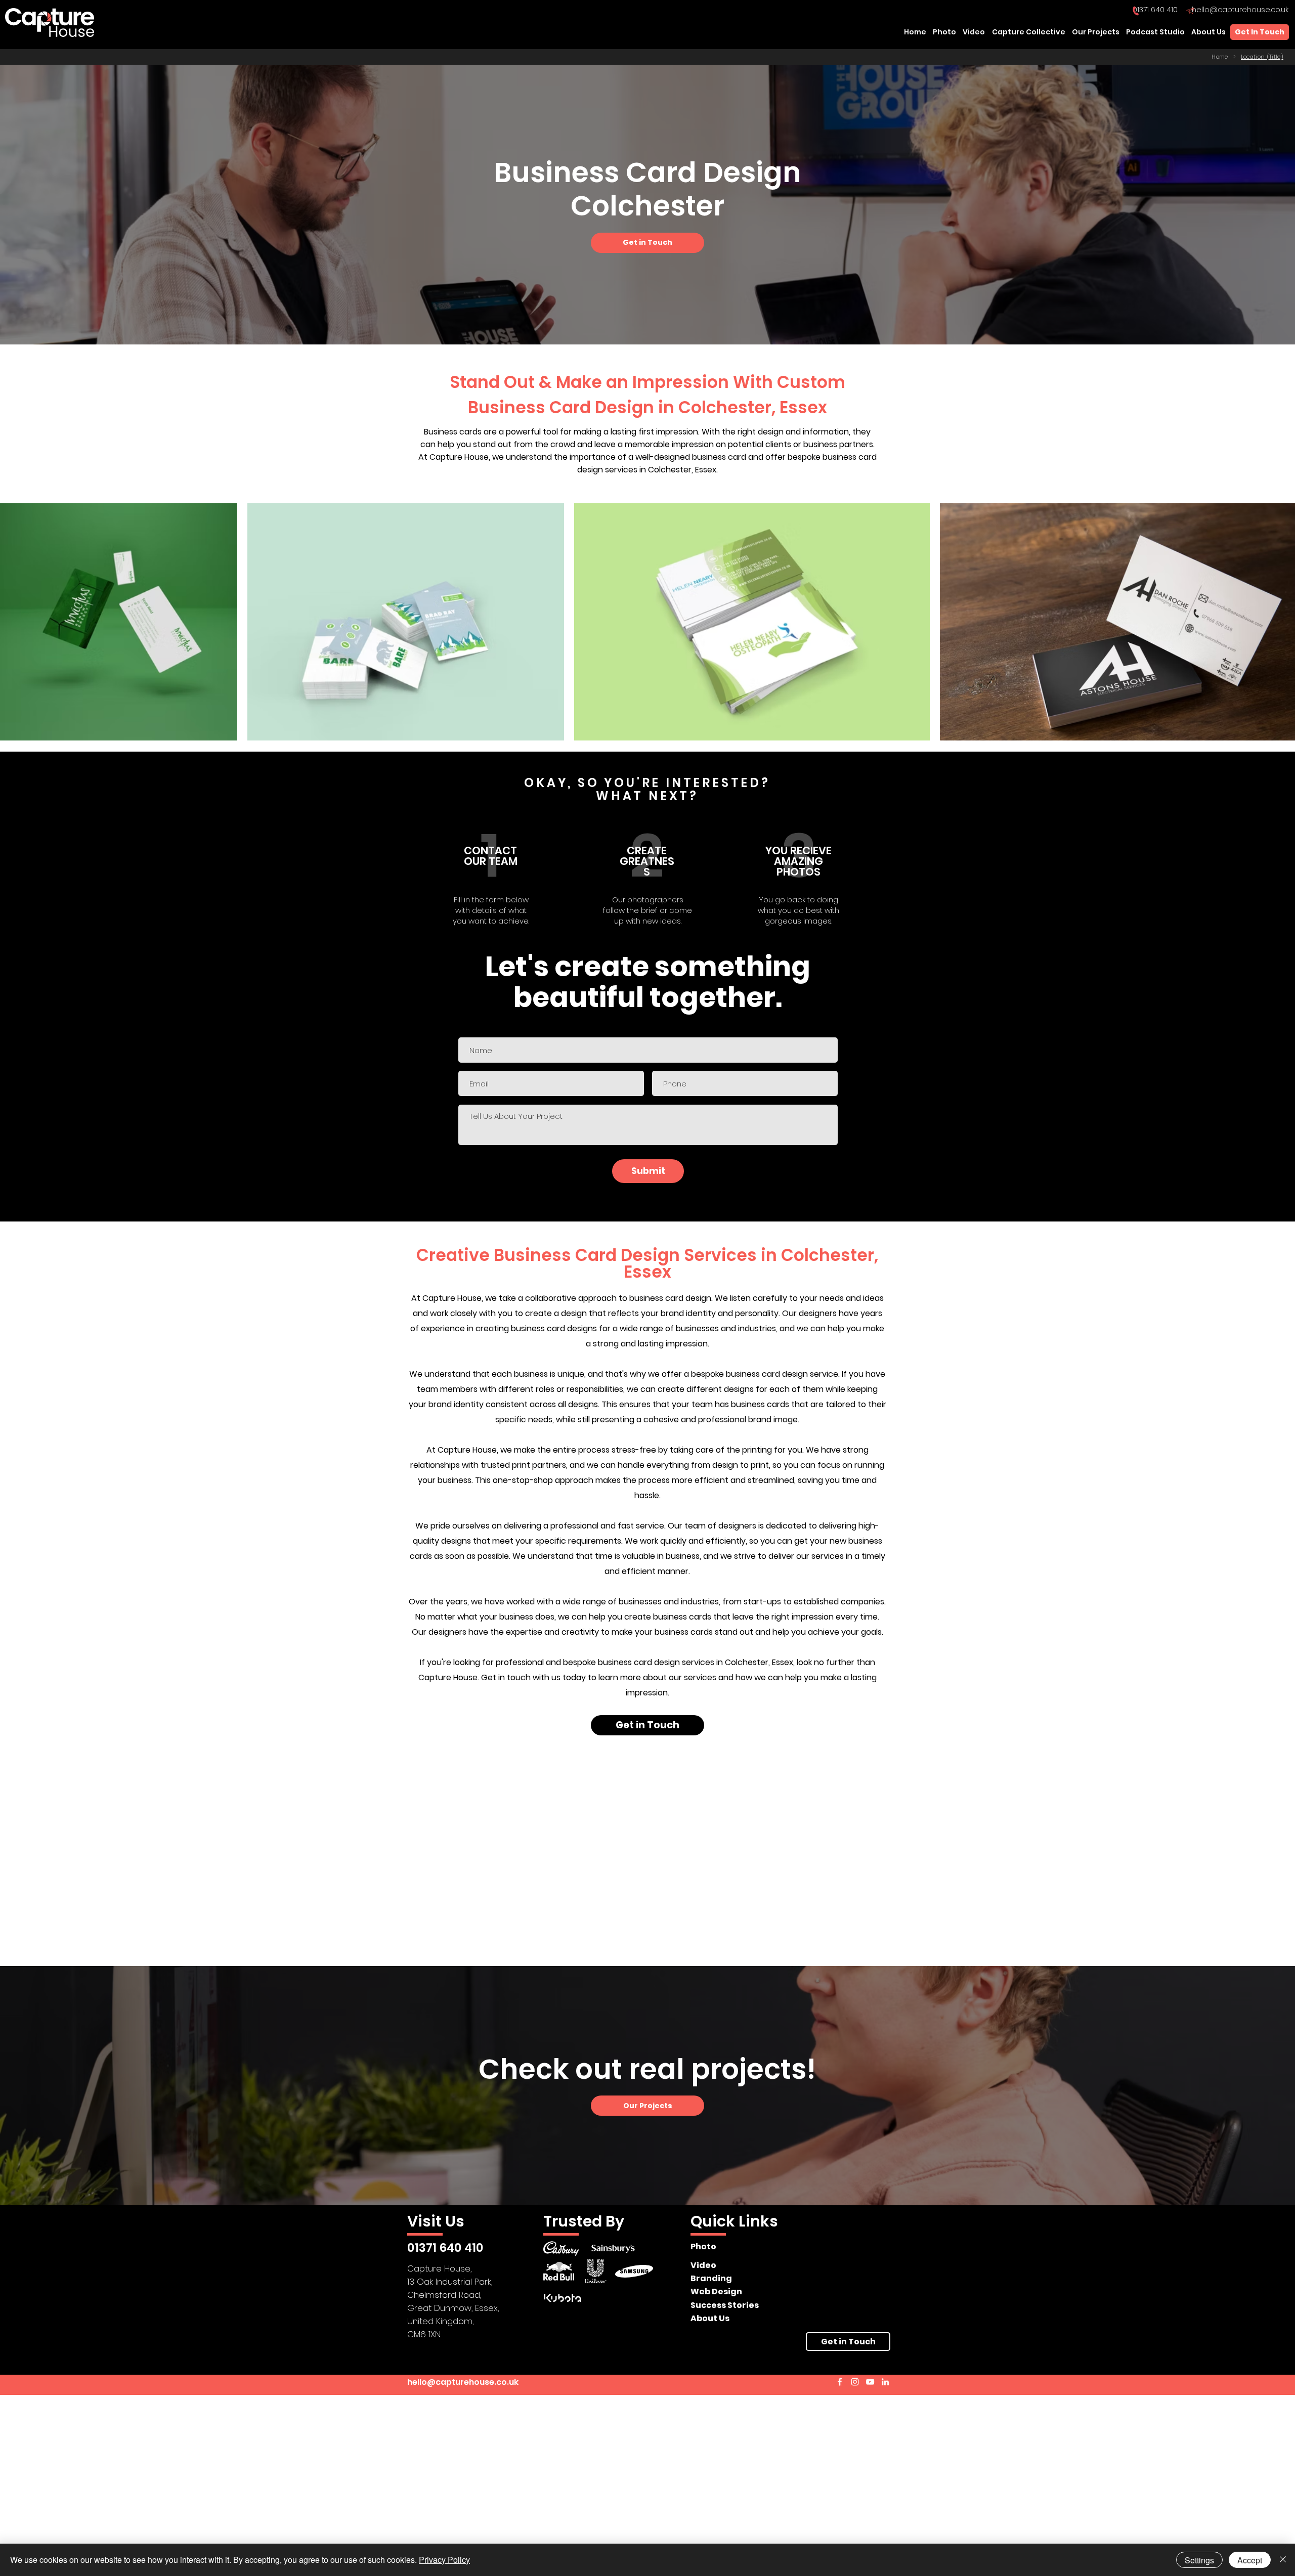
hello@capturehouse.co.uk (1240, 10)
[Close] (1283, 2560)
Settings (1199, 2560)
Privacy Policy (444, 2560)
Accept (1250, 2560)
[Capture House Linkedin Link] (885, 2382)
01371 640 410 (1155, 10)
